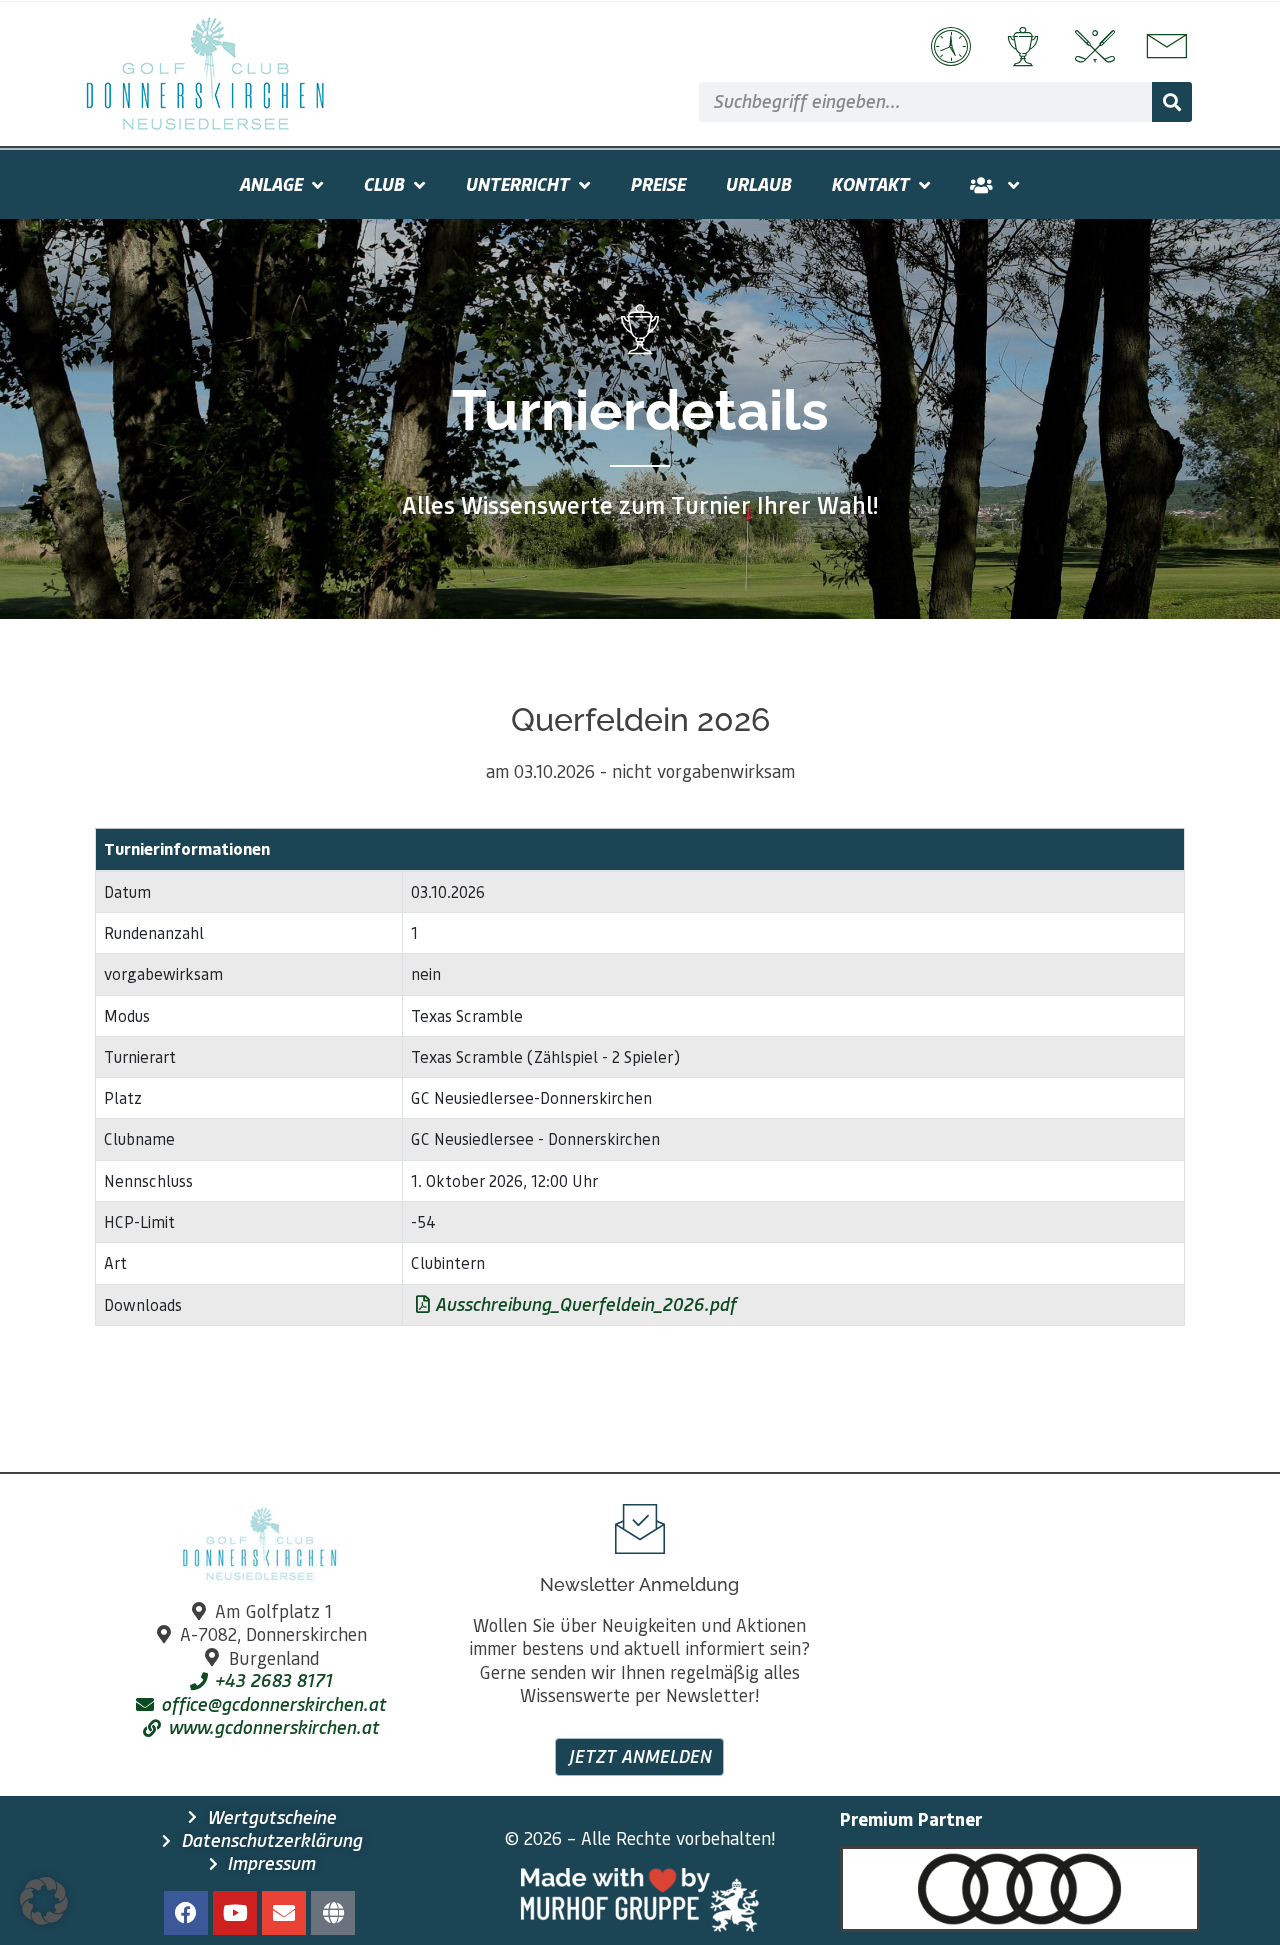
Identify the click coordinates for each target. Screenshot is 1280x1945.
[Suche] (1172, 102)
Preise (657, 184)
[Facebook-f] (186, 1913)
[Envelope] (284, 1913)
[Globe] (333, 1913)
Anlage (270, 184)
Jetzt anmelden (639, 1756)
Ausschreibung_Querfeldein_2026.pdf (583, 1304)
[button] (44, 1901)
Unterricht (517, 184)
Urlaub (758, 184)
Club (383, 184)
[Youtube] (235, 1913)
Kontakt (870, 184)
